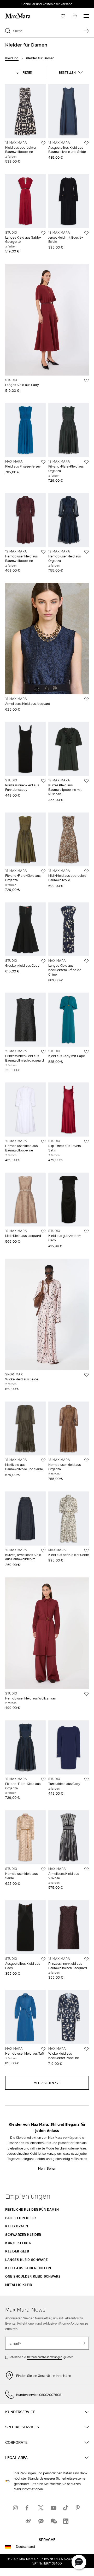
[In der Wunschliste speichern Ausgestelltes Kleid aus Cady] (43, 1959)
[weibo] (28, 2521)
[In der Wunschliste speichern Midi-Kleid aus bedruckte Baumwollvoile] (86, 871)
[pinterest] (78, 2508)
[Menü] (86, 16)
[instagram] (16, 2508)
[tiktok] (66, 2508)
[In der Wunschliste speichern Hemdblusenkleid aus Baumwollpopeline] (43, 552)
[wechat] (53, 2521)
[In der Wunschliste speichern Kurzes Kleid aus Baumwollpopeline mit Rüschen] (86, 781)
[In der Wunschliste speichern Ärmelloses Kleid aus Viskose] (86, 1869)
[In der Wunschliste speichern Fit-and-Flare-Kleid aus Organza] (86, 462)
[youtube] (53, 2508)
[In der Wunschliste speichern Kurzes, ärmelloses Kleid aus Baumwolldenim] (43, 1551)
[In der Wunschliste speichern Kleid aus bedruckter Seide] (86, 1551)
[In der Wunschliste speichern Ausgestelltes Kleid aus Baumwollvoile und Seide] (86, 143)
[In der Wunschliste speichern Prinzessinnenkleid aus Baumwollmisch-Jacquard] (43, 1052)
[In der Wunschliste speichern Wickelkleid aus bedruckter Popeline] (86, 2049)
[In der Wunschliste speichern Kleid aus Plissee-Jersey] (43, 462)
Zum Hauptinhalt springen (23, 3)
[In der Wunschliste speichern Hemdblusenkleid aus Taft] (43, 2049)
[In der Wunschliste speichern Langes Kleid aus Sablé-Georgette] (43, 233)
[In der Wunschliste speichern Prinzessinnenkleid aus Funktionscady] (43, 781)
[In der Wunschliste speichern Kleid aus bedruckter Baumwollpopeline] (43, 143)
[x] (41, 2508)
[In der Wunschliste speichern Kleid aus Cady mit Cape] (86, 1052)
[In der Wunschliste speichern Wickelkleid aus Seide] (86, 1375)
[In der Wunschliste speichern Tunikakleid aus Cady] (86, 1779)
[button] (23, 72)
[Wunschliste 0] (63, 16)
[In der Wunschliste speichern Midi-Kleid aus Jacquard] (43, 1231)
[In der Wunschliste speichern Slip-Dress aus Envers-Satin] (86, 1142)
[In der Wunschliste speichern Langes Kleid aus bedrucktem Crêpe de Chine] (86, 961)
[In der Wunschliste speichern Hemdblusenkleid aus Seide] (43, 1869)
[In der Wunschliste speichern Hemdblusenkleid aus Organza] (86, 552)
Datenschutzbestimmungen (45, 2357)
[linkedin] (66, 2521)
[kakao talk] (41, 2521)
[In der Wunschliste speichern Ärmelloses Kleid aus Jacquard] (86, 699)
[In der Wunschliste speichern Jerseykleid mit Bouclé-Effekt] (86, 233)
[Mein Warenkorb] (75, 16)
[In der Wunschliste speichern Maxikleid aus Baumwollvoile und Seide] (43, 1460)
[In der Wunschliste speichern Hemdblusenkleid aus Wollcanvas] (86, 1694)
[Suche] (86, 31)
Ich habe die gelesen (42, 2357)
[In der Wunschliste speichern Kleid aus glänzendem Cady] (86, 1231)
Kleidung (12, 58)
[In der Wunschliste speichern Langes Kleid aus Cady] (86, 381)
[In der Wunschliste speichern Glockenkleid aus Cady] (43, 961)
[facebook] (28, 2508)
